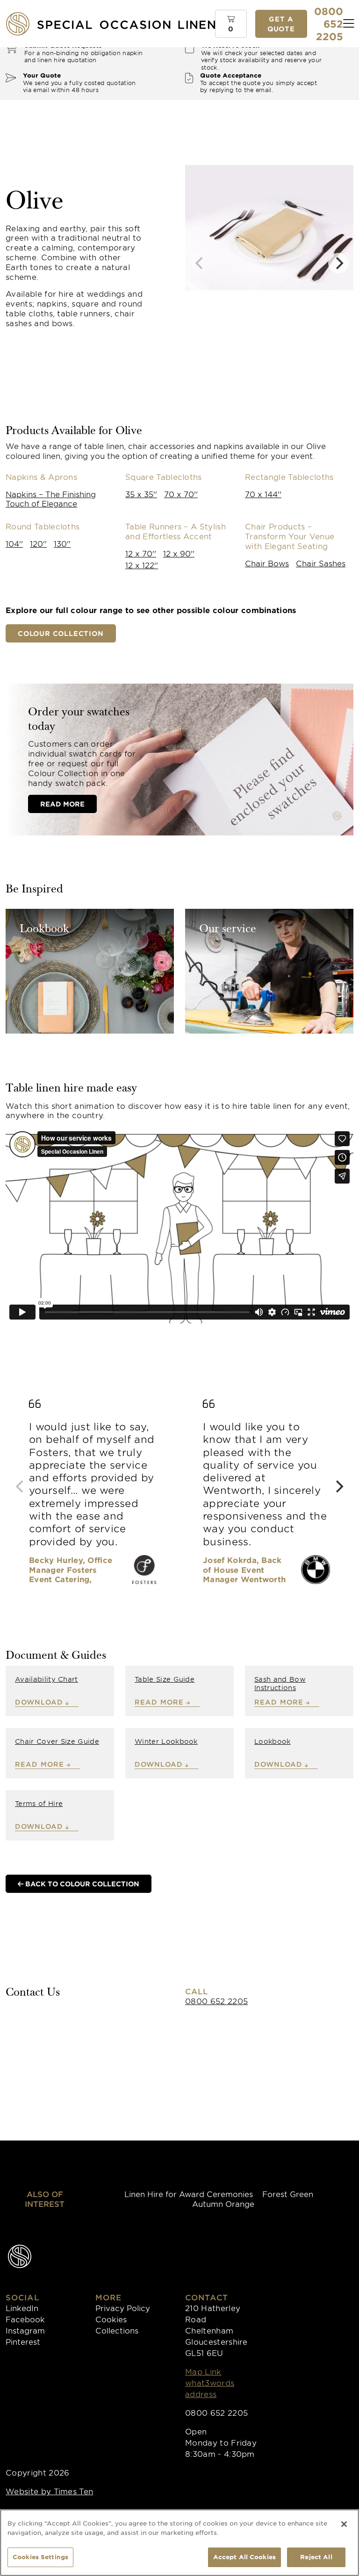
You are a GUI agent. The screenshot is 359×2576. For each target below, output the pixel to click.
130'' (62, 543)
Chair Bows (267, 563)
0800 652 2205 (216, 2001)
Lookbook (44, 930)
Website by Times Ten (49, 2491)
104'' (14, 543)
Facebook (25, 2319)
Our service (228, 930)
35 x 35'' (141, 494)
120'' (38, 543)
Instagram (25, 2330)
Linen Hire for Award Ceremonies (189, 2194)
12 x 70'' (141, 553)
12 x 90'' (179, 553)
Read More (62, 804)
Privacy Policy (123, 2308)
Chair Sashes (321, 563)
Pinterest (23, 2341)
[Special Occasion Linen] (126, 24)
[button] (231, 24)
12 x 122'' (142, 565)
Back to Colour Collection (81, 1884)
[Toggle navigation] (349, 24)
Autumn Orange (223, 2204)
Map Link (203, 2371)
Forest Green (288, 2194)
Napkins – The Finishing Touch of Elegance (51, 499)
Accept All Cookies (244, 2557)
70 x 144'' (263, 494)
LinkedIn (22, 2308)
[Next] (338, 263)
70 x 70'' (181, 494)
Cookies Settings (40, 2557)
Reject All (316, 2557)
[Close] (344, 2524)
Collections (117, 2330)
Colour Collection (61, 633)
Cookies (111, 2319)
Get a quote (281, 24)
